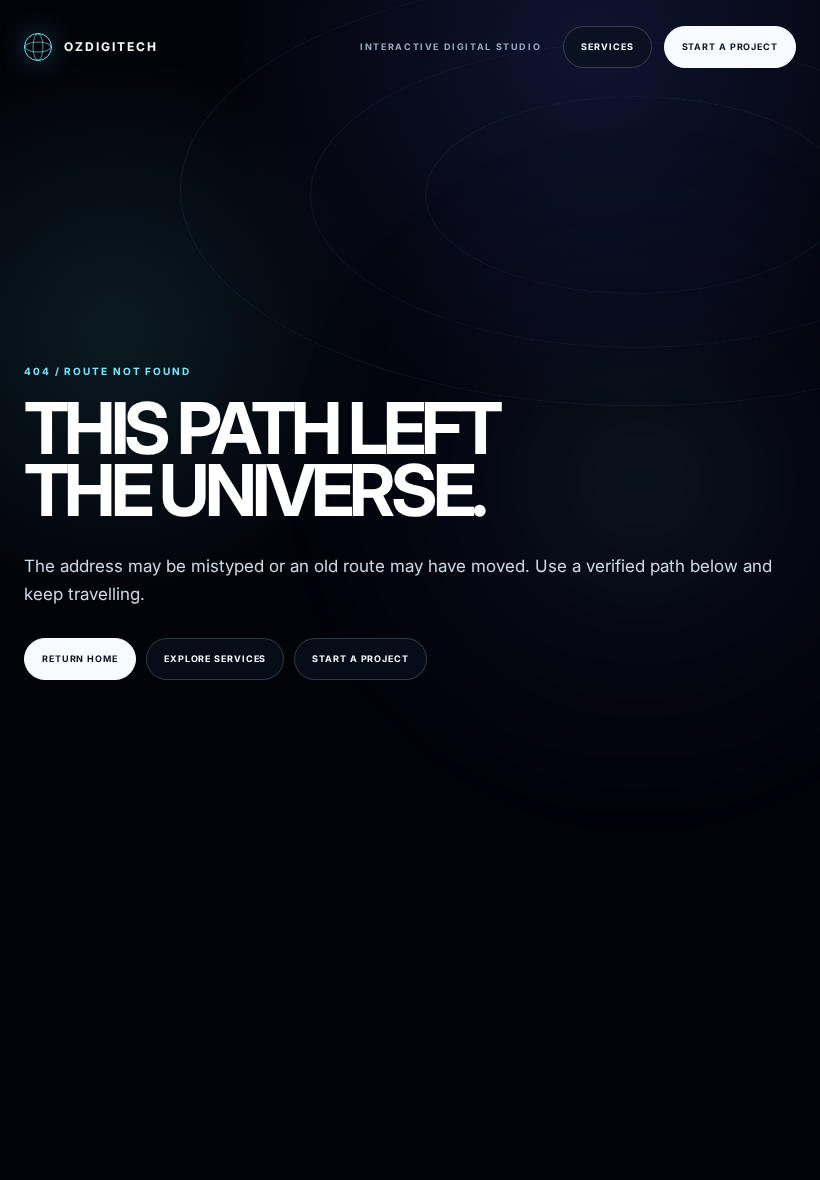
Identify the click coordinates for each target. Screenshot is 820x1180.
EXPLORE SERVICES (215, 658)
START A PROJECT (730, 46)
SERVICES (607, 46)
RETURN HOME (80, 658)
